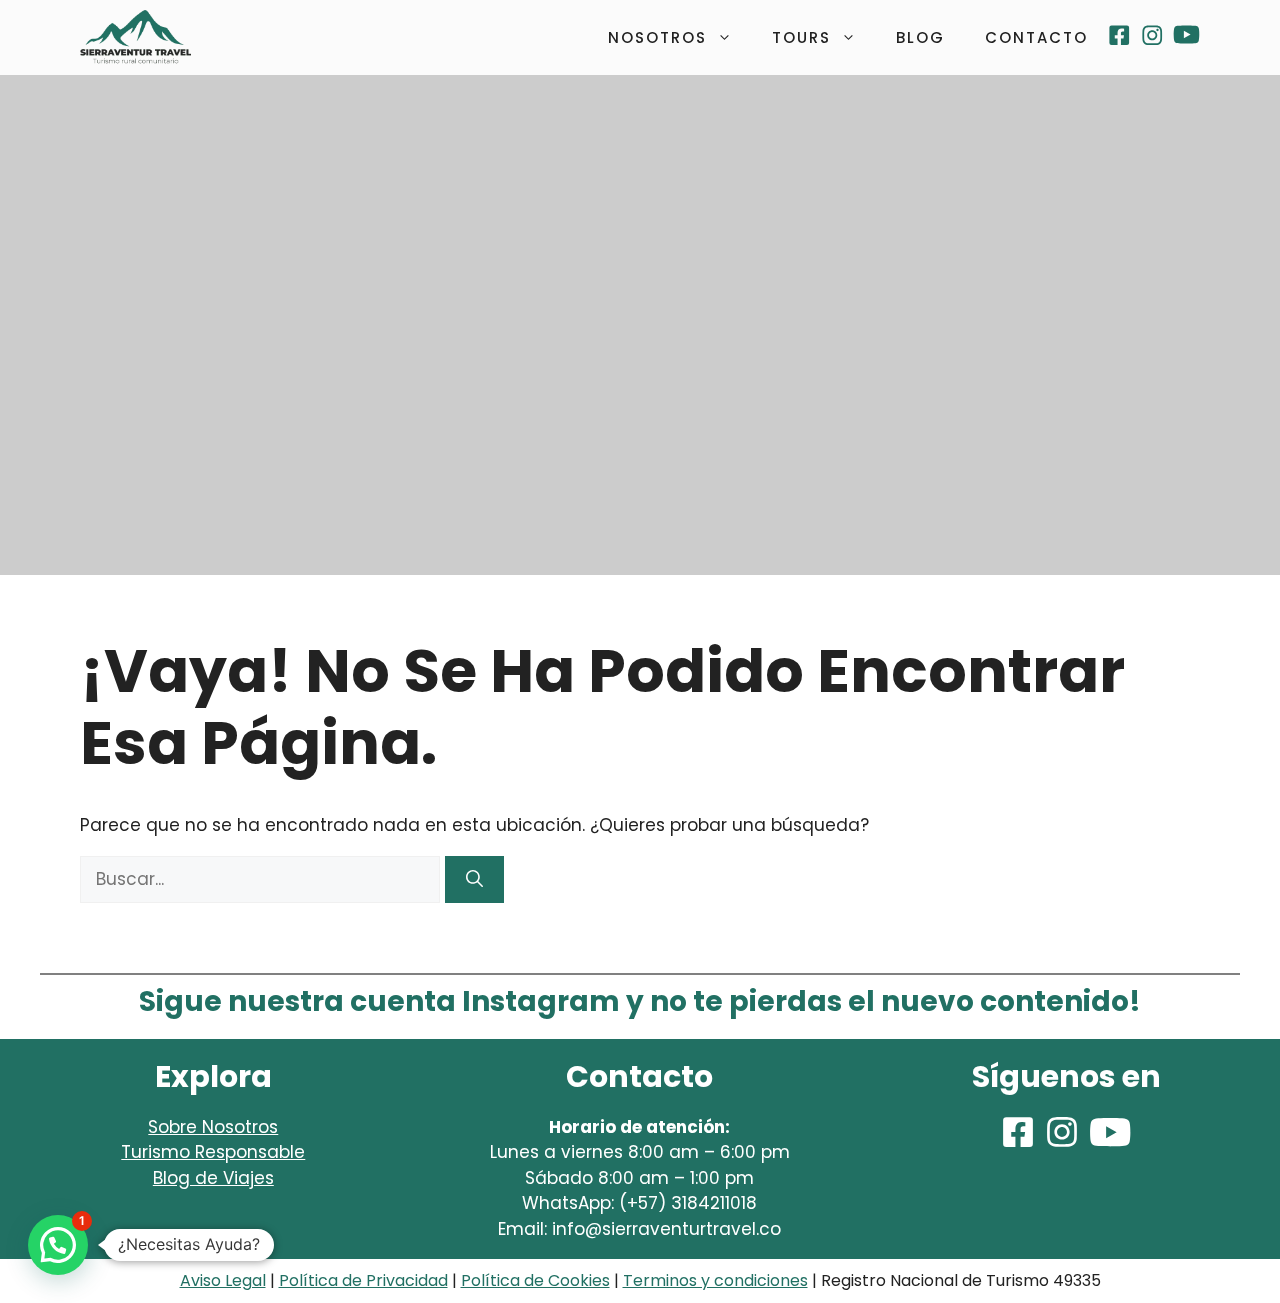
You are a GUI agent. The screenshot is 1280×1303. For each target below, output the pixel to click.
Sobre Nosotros (213, 1127)
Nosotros (657, 37)
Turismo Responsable (213, 1152)
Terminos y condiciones (715, 1280)
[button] (58, 1245)
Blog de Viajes (213, 1178)
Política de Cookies (535, 1280)
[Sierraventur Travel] (135, 37)
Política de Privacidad (363, 1280)
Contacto (1036, 37)
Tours (801, 37)
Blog (920, 37)
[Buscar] (474, 880)
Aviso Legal (223, 1280)
